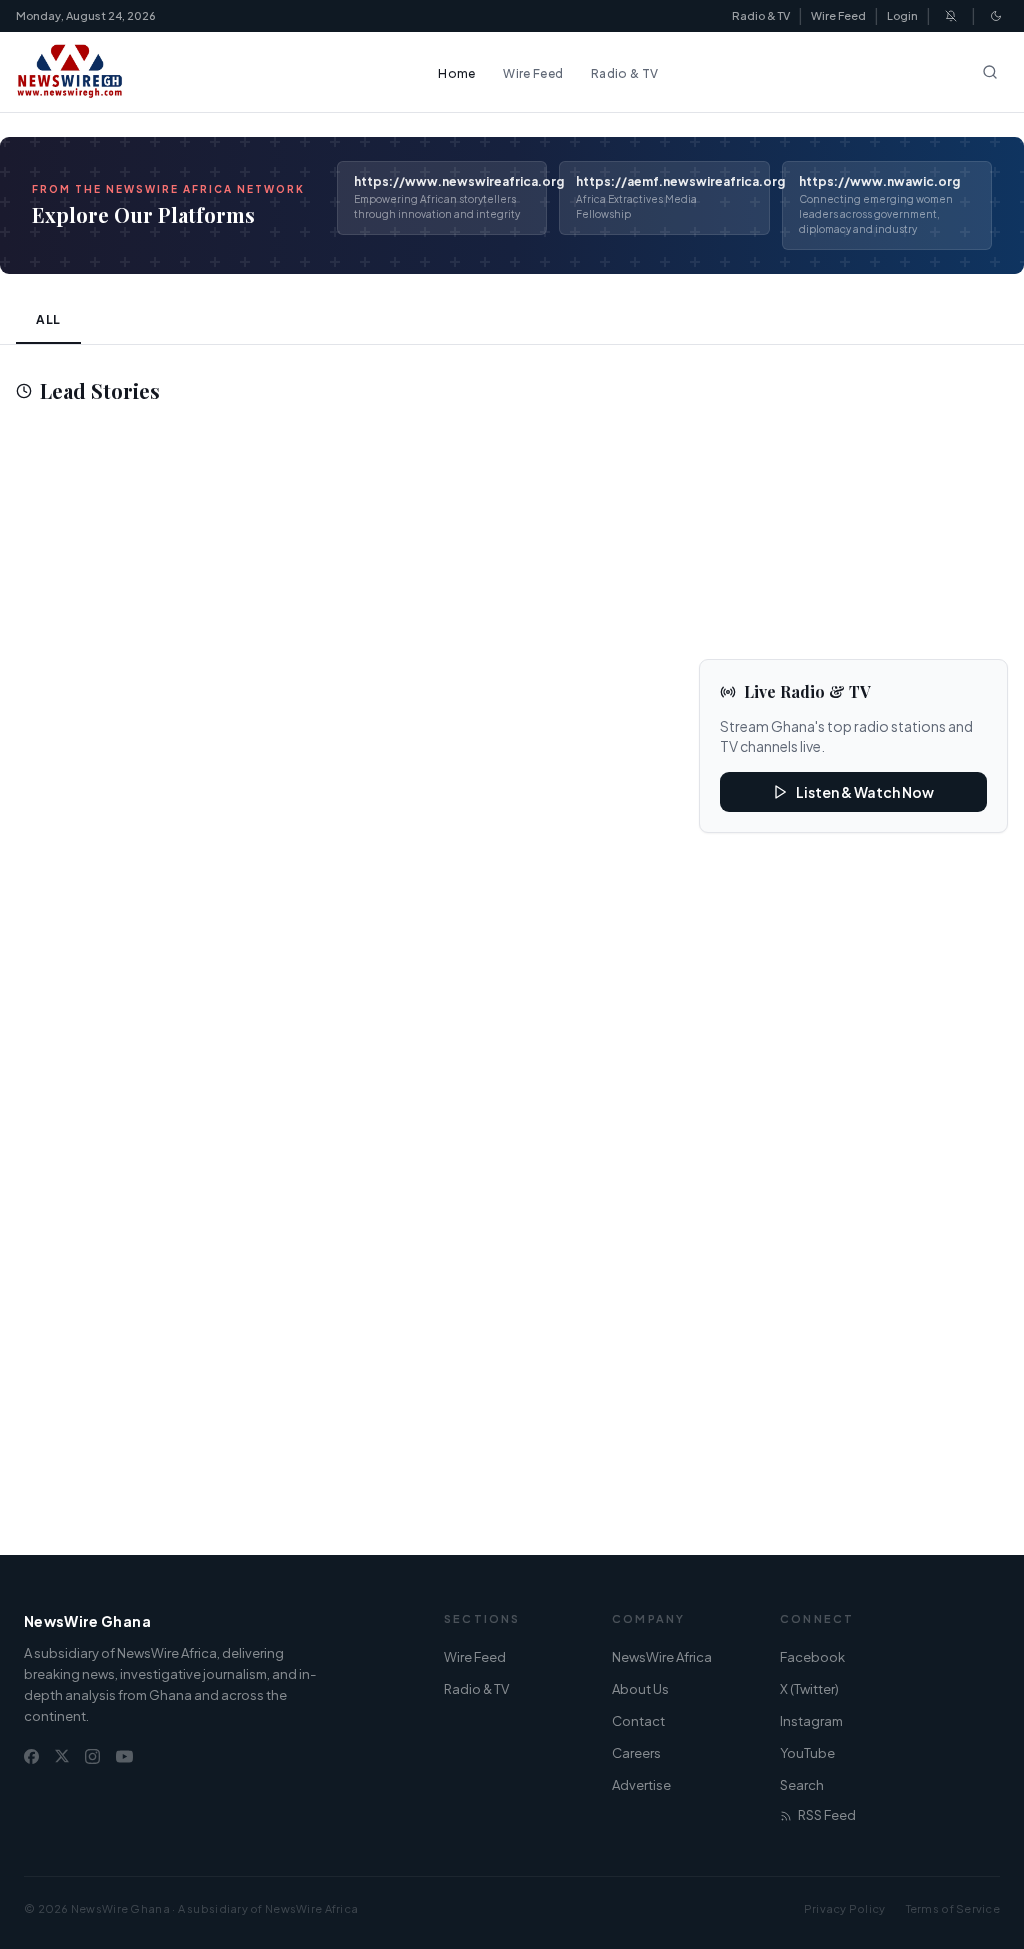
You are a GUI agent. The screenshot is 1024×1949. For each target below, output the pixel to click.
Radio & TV (761, 15)
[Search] (990, 72)
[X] (62, 1756)
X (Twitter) (809, 1689)
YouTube (807, 1753)
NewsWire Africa (662, 1657)
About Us (640, 1689)
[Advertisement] (341, 601)
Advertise (641, 1785)
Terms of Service (953, 1908)
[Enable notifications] (951, 16)
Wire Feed (838, 15)
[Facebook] (31, 1756)
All (48, 319)
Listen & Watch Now (865, 792)
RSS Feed (827, 1815)
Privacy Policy (845, 1908)
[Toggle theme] (996, 16)
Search (802, 1785)
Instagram (811, 1721)
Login (902, 15)
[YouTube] (124, 1756)
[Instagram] (92, 1756)
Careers (636, 1753)
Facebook (812, 1657)
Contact (638, 1721)
